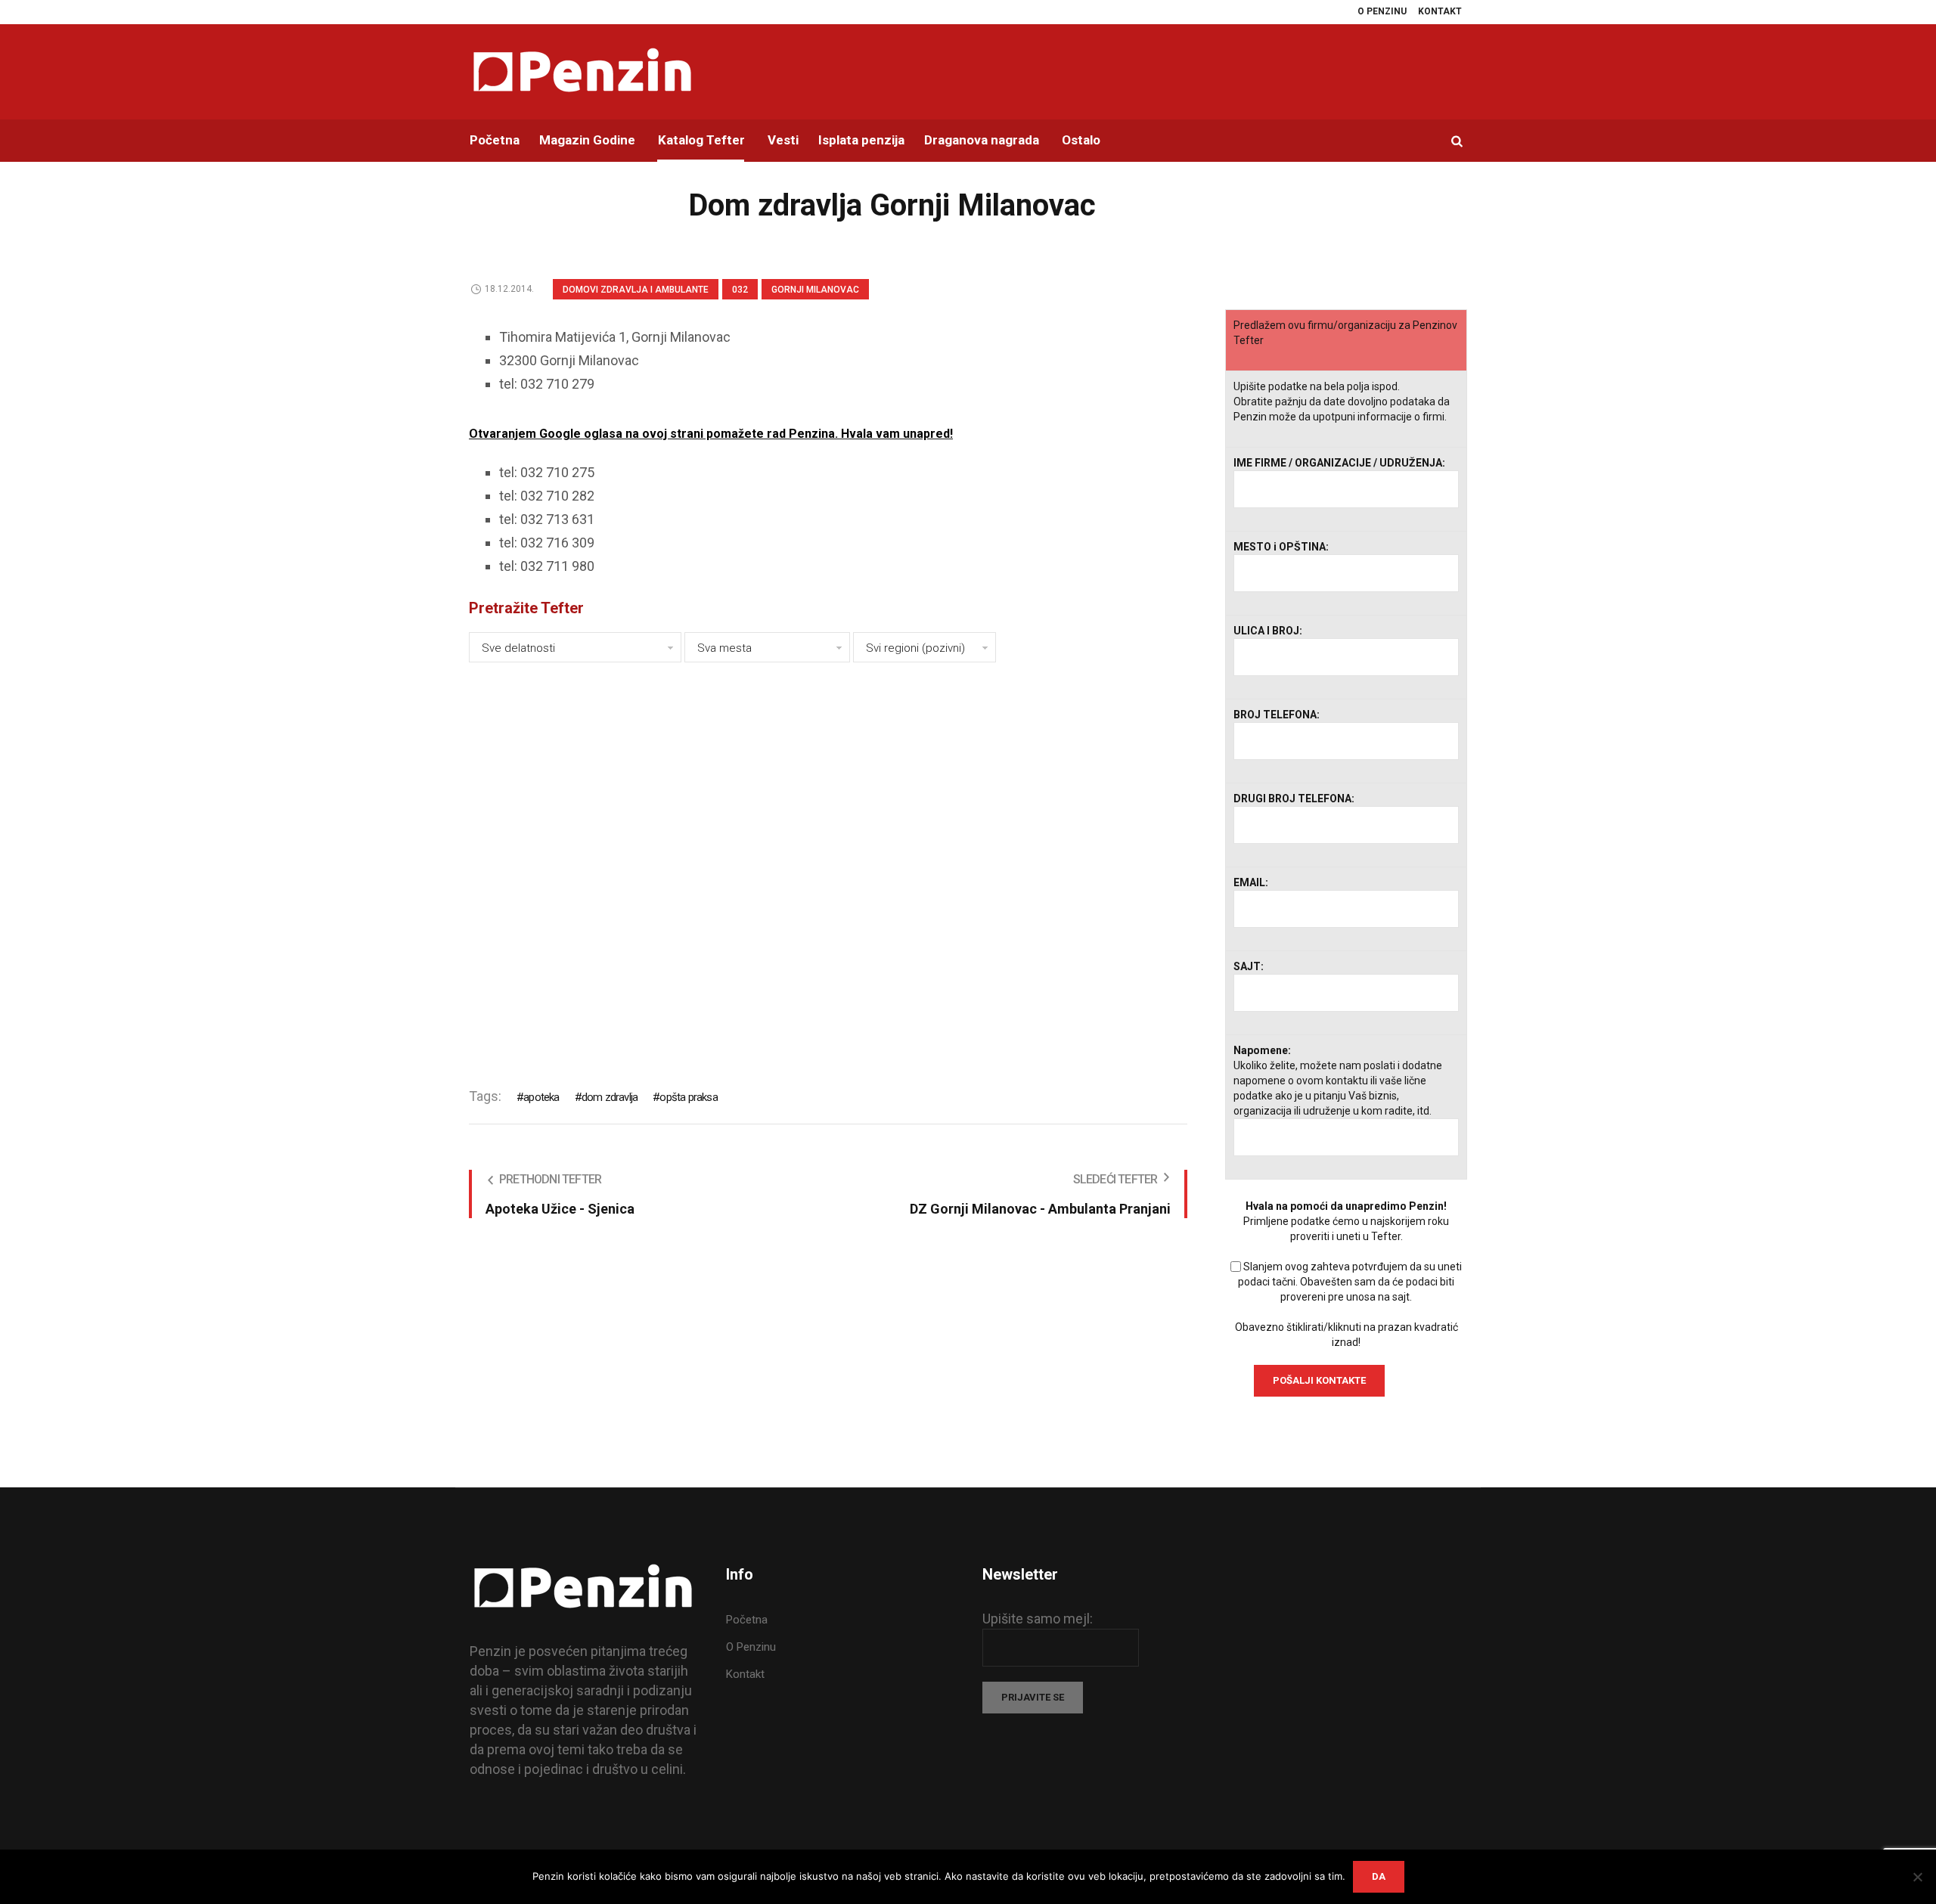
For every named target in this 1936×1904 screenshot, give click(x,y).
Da (1379, 1876)
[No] (1917, 1877)
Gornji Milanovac (815, 290)
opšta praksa (688, 1097)
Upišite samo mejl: (1038, 1619)
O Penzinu (751, 1647)
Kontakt (745, 1674)
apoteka (541, 1097)
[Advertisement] (828, 865)
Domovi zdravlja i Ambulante (636, 290)
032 (740, 290)
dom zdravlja (610, 1097)
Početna (747, 1620)
